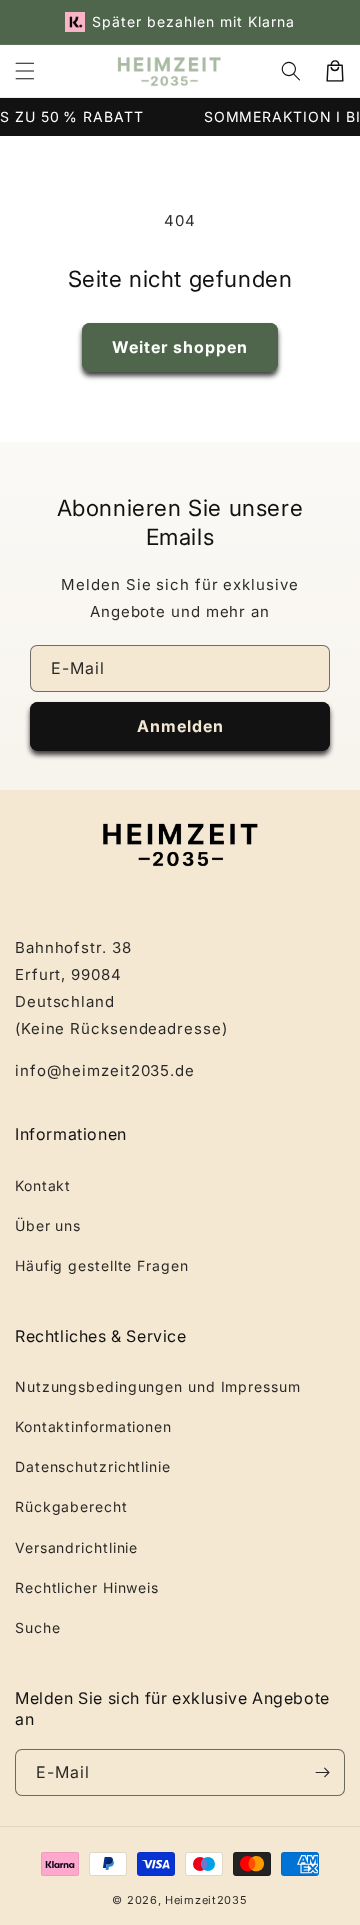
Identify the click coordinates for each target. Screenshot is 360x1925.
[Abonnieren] (322, 1772)
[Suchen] (291, 71)
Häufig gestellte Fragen (102, 1265)
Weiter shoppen (180, 347)
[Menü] (25, 71)
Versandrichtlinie (76, 1547)
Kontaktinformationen (93, 1426)
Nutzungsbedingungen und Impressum (158, 1386)
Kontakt (43, 1185)
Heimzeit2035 (206, 1900)
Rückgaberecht (71, 1506)
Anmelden (180, 726)
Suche (38, 1627)
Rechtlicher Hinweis (87, 1587)
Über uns (48, 1225)
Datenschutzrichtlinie (93, 1466)
